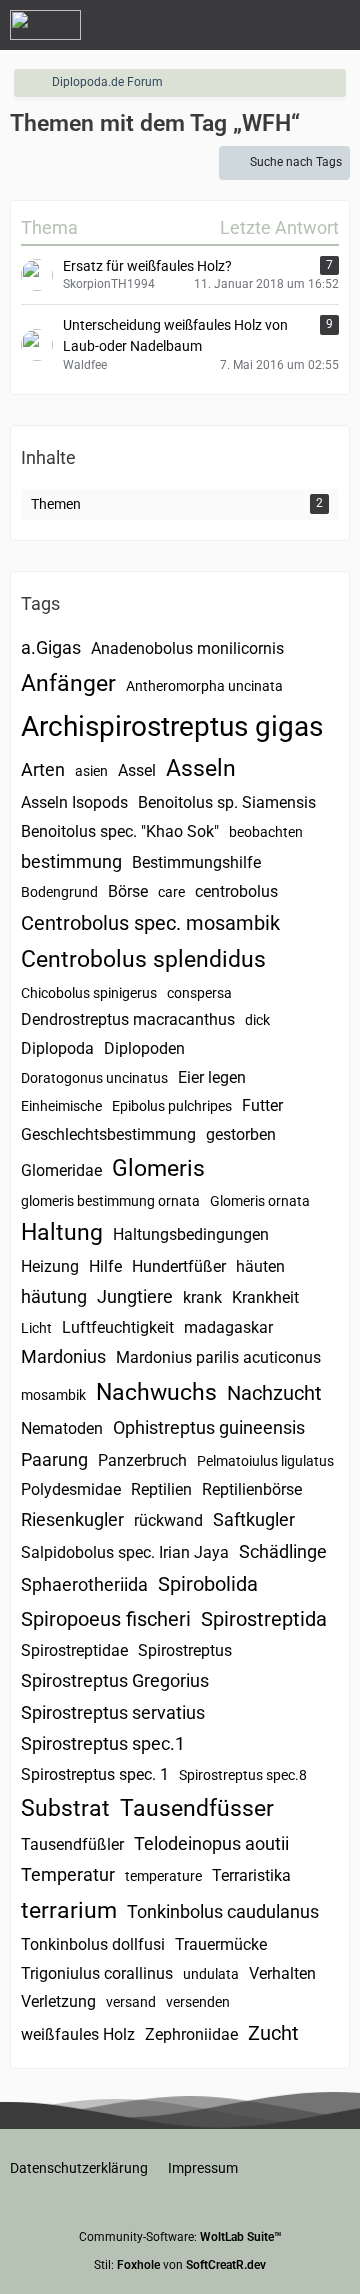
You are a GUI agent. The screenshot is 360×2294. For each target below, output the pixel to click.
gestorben (241, 1134)
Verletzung (58, 2001)
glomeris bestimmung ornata (110, 1201)
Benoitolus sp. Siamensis (227, 802)
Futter (262, 1105)
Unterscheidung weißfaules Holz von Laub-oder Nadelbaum (175, 335)
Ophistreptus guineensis (209, 1427)
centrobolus (236, 891)
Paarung (54, 1459)
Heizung (50, 1266)
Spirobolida (208, 1584)
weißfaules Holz (78, 2034)
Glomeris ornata (260, 1201)
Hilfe (105, 1266)
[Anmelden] (284, 25)
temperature (163, 1876)
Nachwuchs (156, 1392)
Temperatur (68, 1874)
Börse (128, 891)
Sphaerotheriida (84, 1584)
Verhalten (282, 1973)
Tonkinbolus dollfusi (93, 1944)
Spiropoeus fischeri (106, 1619)
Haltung (62, 1232)
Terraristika (251, 1875)
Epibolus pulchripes (172, 1106)
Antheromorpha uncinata (204, 686)
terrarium (69, 1910)
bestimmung (71, 861)
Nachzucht (274, 1393)
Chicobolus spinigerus (89, 993)
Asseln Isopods (74, 802)
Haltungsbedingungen (191, 1234)
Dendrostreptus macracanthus (128, 1019)
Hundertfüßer (179, 1266)
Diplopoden (144, 1048)
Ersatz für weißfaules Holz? (147, 266)
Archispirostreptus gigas (172, 726)
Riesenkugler (72, 1519)
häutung (54, 1296)
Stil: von (180, 2265)
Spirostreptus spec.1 (103, 1743)
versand (131, 2002)
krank (202, 1297)
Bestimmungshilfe (196, 862)
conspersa (199, 993)
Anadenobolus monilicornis (187, 648)
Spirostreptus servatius (113, 1712)
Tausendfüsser (197, 1808)
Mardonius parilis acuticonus (218, 1357)
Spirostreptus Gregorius (115, 1680)
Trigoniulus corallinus (97, 1973)
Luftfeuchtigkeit (118, 1327)
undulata (211, 1974)
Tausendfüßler (72, 1844)
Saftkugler (254, 1519)
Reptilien (161, 1489)
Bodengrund (59, 892)
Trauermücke (221, 1944)
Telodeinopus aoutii (211, 1843)
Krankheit (265, 1297)
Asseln (201, 768)
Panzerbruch (142, 1460)
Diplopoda (57, 1048)
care (171, 892)
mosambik (53, 1395)
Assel (137, 770)
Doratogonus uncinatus (94, 1078)
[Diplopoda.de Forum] (45, 25)
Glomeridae (61, 1170)
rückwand (168, 1520)
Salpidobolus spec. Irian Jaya (125, 1552)
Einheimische (61, 1106)
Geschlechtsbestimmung (108, 1134)
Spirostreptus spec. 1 (95, 1774)
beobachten (266, 832)
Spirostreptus (185, 1650)
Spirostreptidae (74, 1650)
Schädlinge (283, 1551)
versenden (198, 2002)
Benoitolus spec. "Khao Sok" (120, 831)
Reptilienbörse (252, 1489)
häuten (260, 1266)
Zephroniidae (191, 2034)
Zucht (273, 2033)
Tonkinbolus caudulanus (223, 1911)
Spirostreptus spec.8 (243, 1775)
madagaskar (228, 1327)
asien (91, 771)
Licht (36, 1328)
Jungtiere (135, 1296)
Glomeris (158, 1168)
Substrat (65, 1808)
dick (257, 1020)
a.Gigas (51, 647)
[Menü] (334, 25)
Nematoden (62, 1428)
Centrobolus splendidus (143, 959)
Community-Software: (180, 2237)
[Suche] (234, 25)
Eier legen (212, 1077)
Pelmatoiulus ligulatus (265, 1461)
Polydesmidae (71, 1489)
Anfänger (68, 683)
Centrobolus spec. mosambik (150, 923)
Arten (43, 769)
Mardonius (63, 1356)
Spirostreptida (264, 1619)
